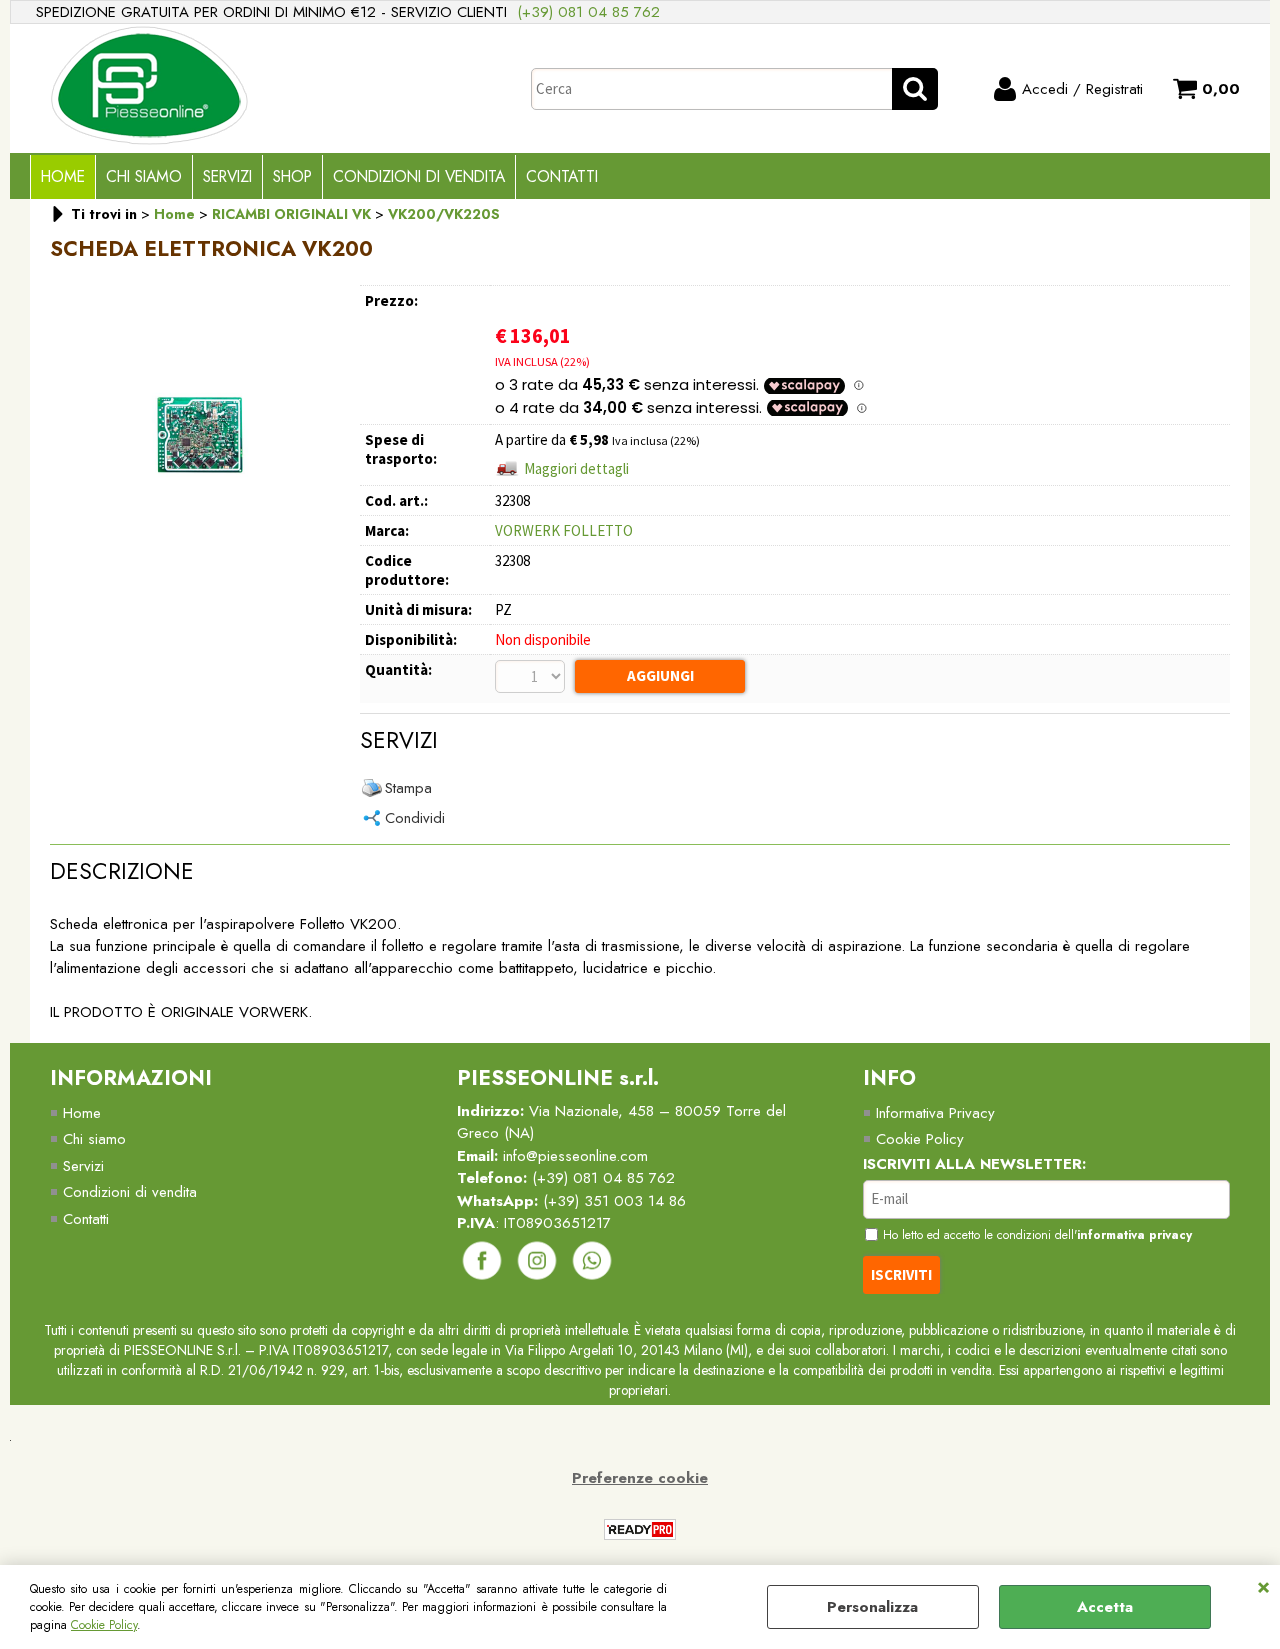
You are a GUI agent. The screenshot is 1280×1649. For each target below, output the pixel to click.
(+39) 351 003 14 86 (614, 1201)
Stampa (408, 788)
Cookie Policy (104, 1625)
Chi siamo (94, 1139)
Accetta (1105, 1607)
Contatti (562, 176)
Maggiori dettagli (576, 468)
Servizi (227, 176)
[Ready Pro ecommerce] (640, 1529)
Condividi (415, 818)
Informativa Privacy (935, 1113)
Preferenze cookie (640, 1478)
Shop (292, 176)
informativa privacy (1134, 1235)
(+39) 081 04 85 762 (588, 12)
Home (63, 176)
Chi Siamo (144, 176)
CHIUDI (1263, 1585)
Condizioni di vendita (419, 176)
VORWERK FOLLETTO (564, 530)
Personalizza (872, 1607)
